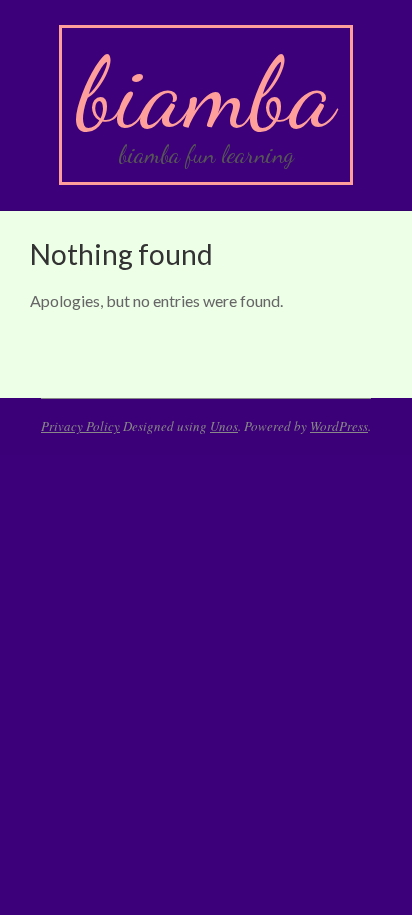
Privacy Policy (80, 426)
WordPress (339, 426)
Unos (224, 426)
